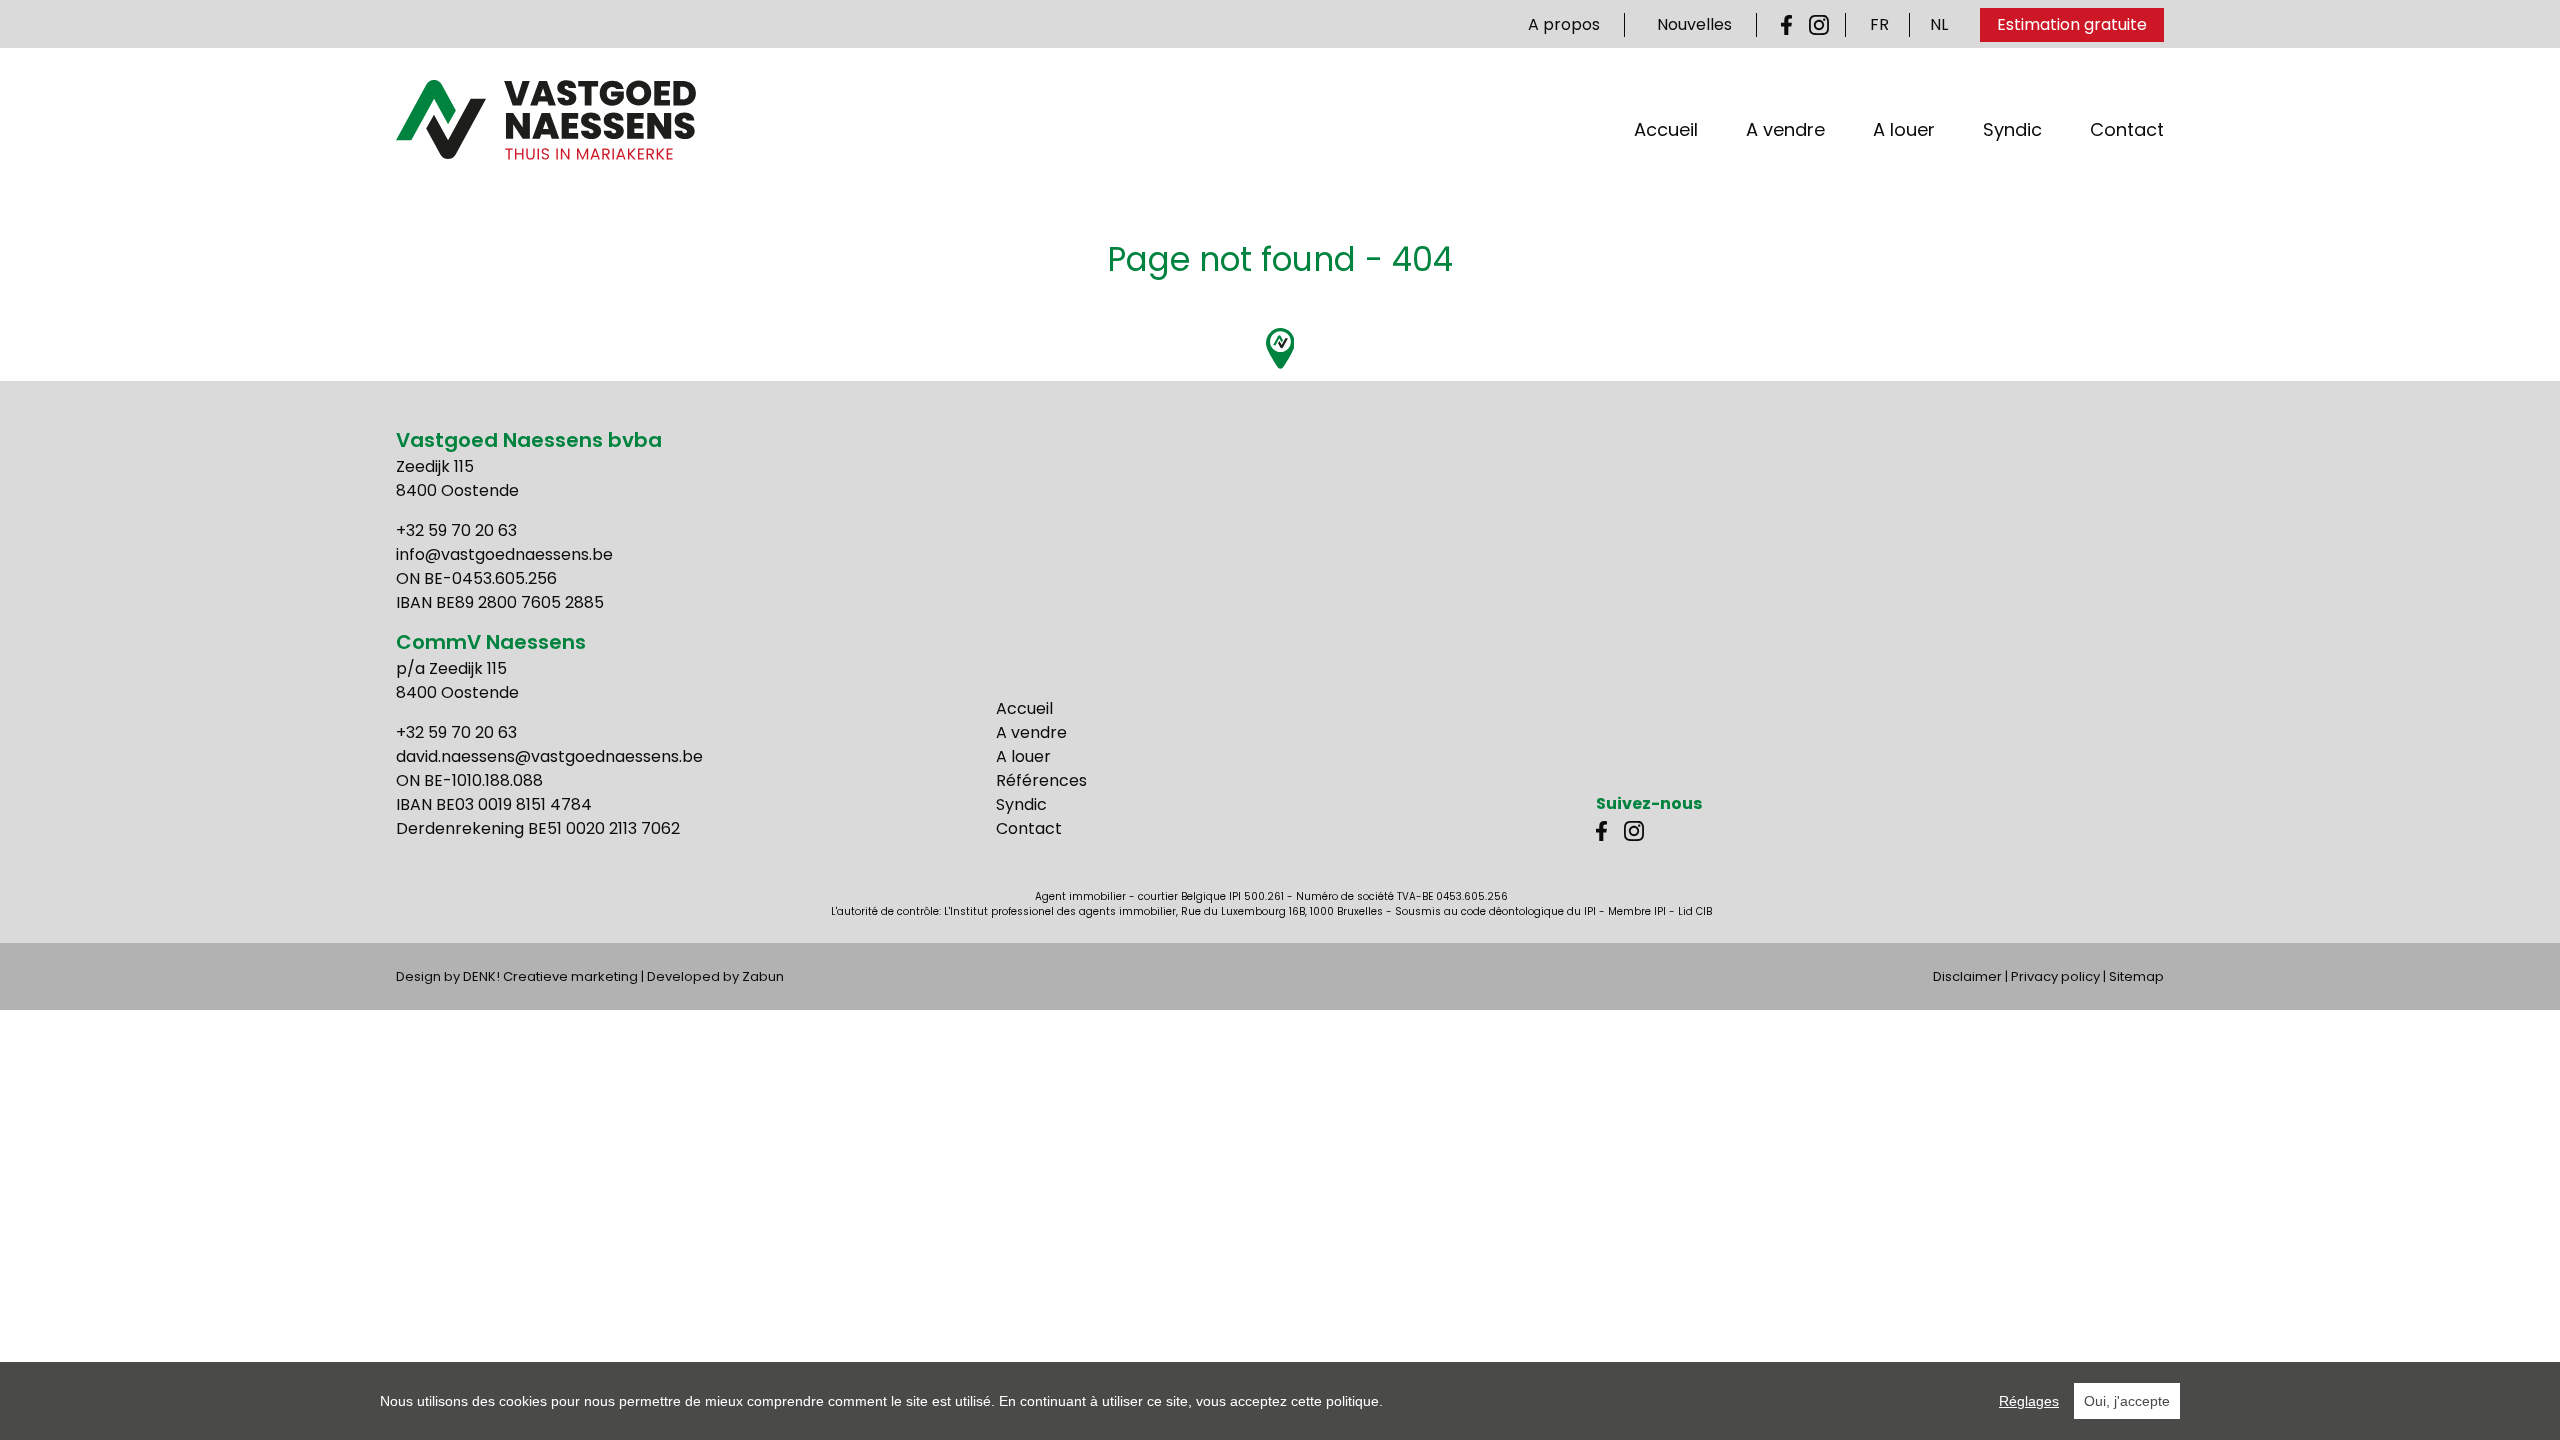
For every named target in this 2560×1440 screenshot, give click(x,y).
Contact (2127, 129)
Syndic (2012, 129)
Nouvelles (1694, 24)
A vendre (1785, 129)
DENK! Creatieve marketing (550, 976)
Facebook (1791, 25)
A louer (1904, 129)
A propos (1564, 24)
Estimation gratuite (2072, 24)
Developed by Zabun (715, 976)
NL (1939, 24)
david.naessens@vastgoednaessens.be (549, 756)
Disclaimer (1967, 976)
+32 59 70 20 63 (456, 530)
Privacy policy (2055, 976)
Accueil (1666, 129)
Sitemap (2136, 976)
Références (1041, 780)
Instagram (1819, 25)
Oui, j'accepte (2127, 1401)
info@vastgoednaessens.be (504, 554)
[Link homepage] (546, 120)
